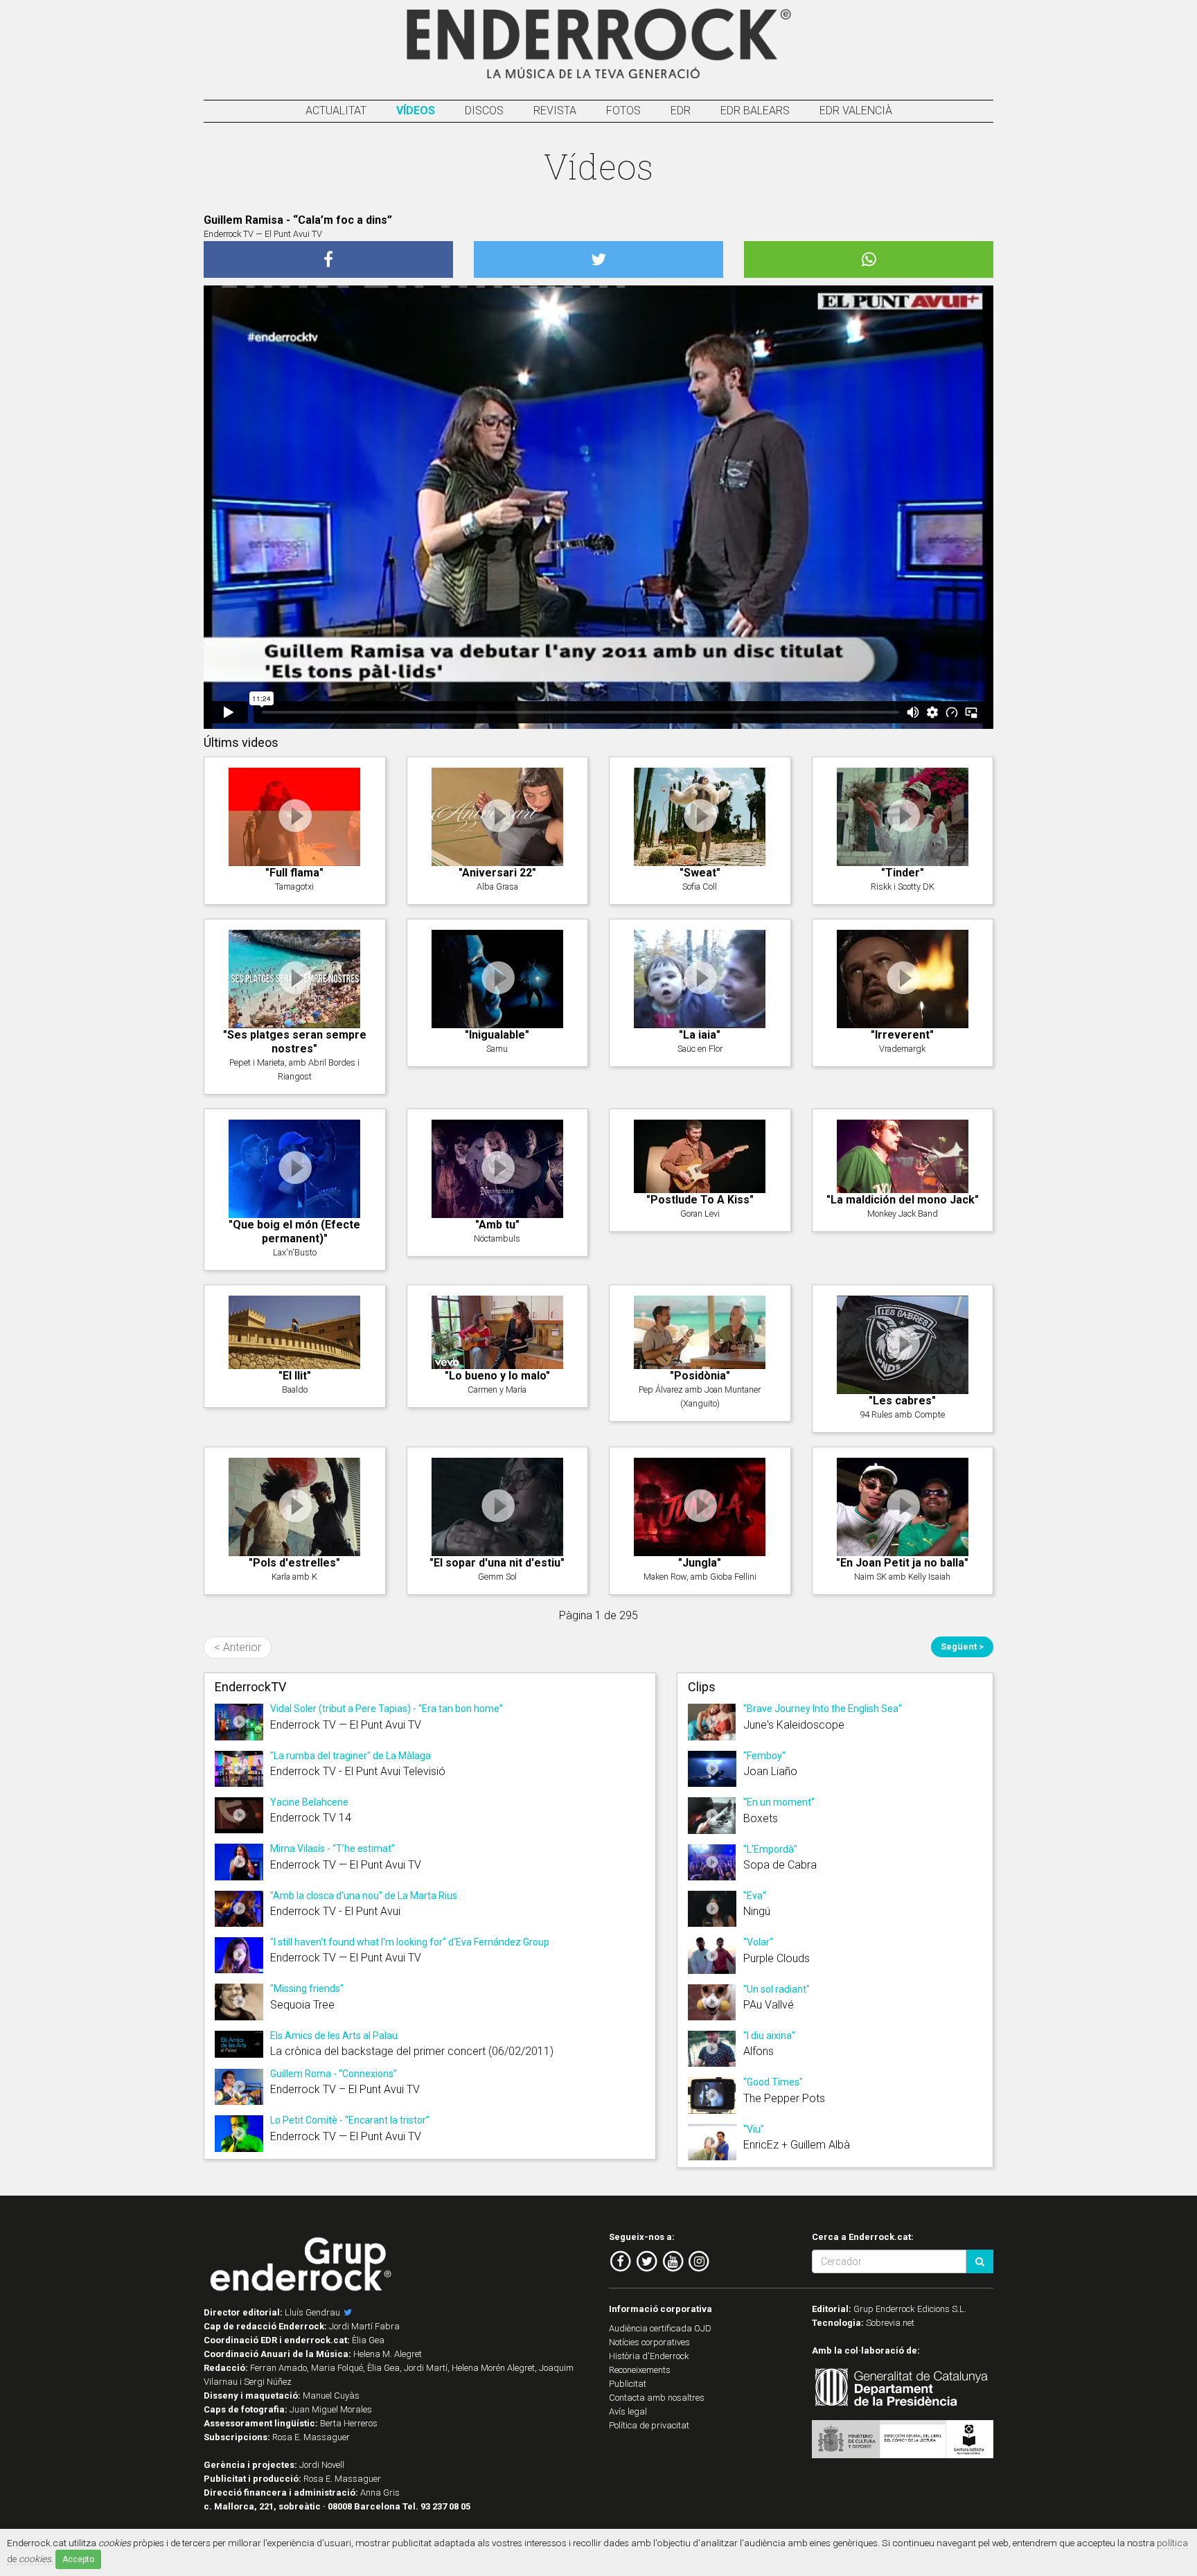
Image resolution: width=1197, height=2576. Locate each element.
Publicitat (628, 2384)
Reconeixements (640, 2370)
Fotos (623, 111)
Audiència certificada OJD (660, 2328)
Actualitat (336, 111)
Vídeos (416, 111)
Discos (484, 111)
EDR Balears (755, 111)
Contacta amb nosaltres (657, 2398)
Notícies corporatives (649, 2342)
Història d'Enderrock (649, 2356)
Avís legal (628, 2411)
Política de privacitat (649, 2425)
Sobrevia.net (890, 2323)
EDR (681, 111)
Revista (555, 111)
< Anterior (238, 1647)
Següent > (962, 1647)
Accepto (78, 2559)
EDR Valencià (856, 111)
